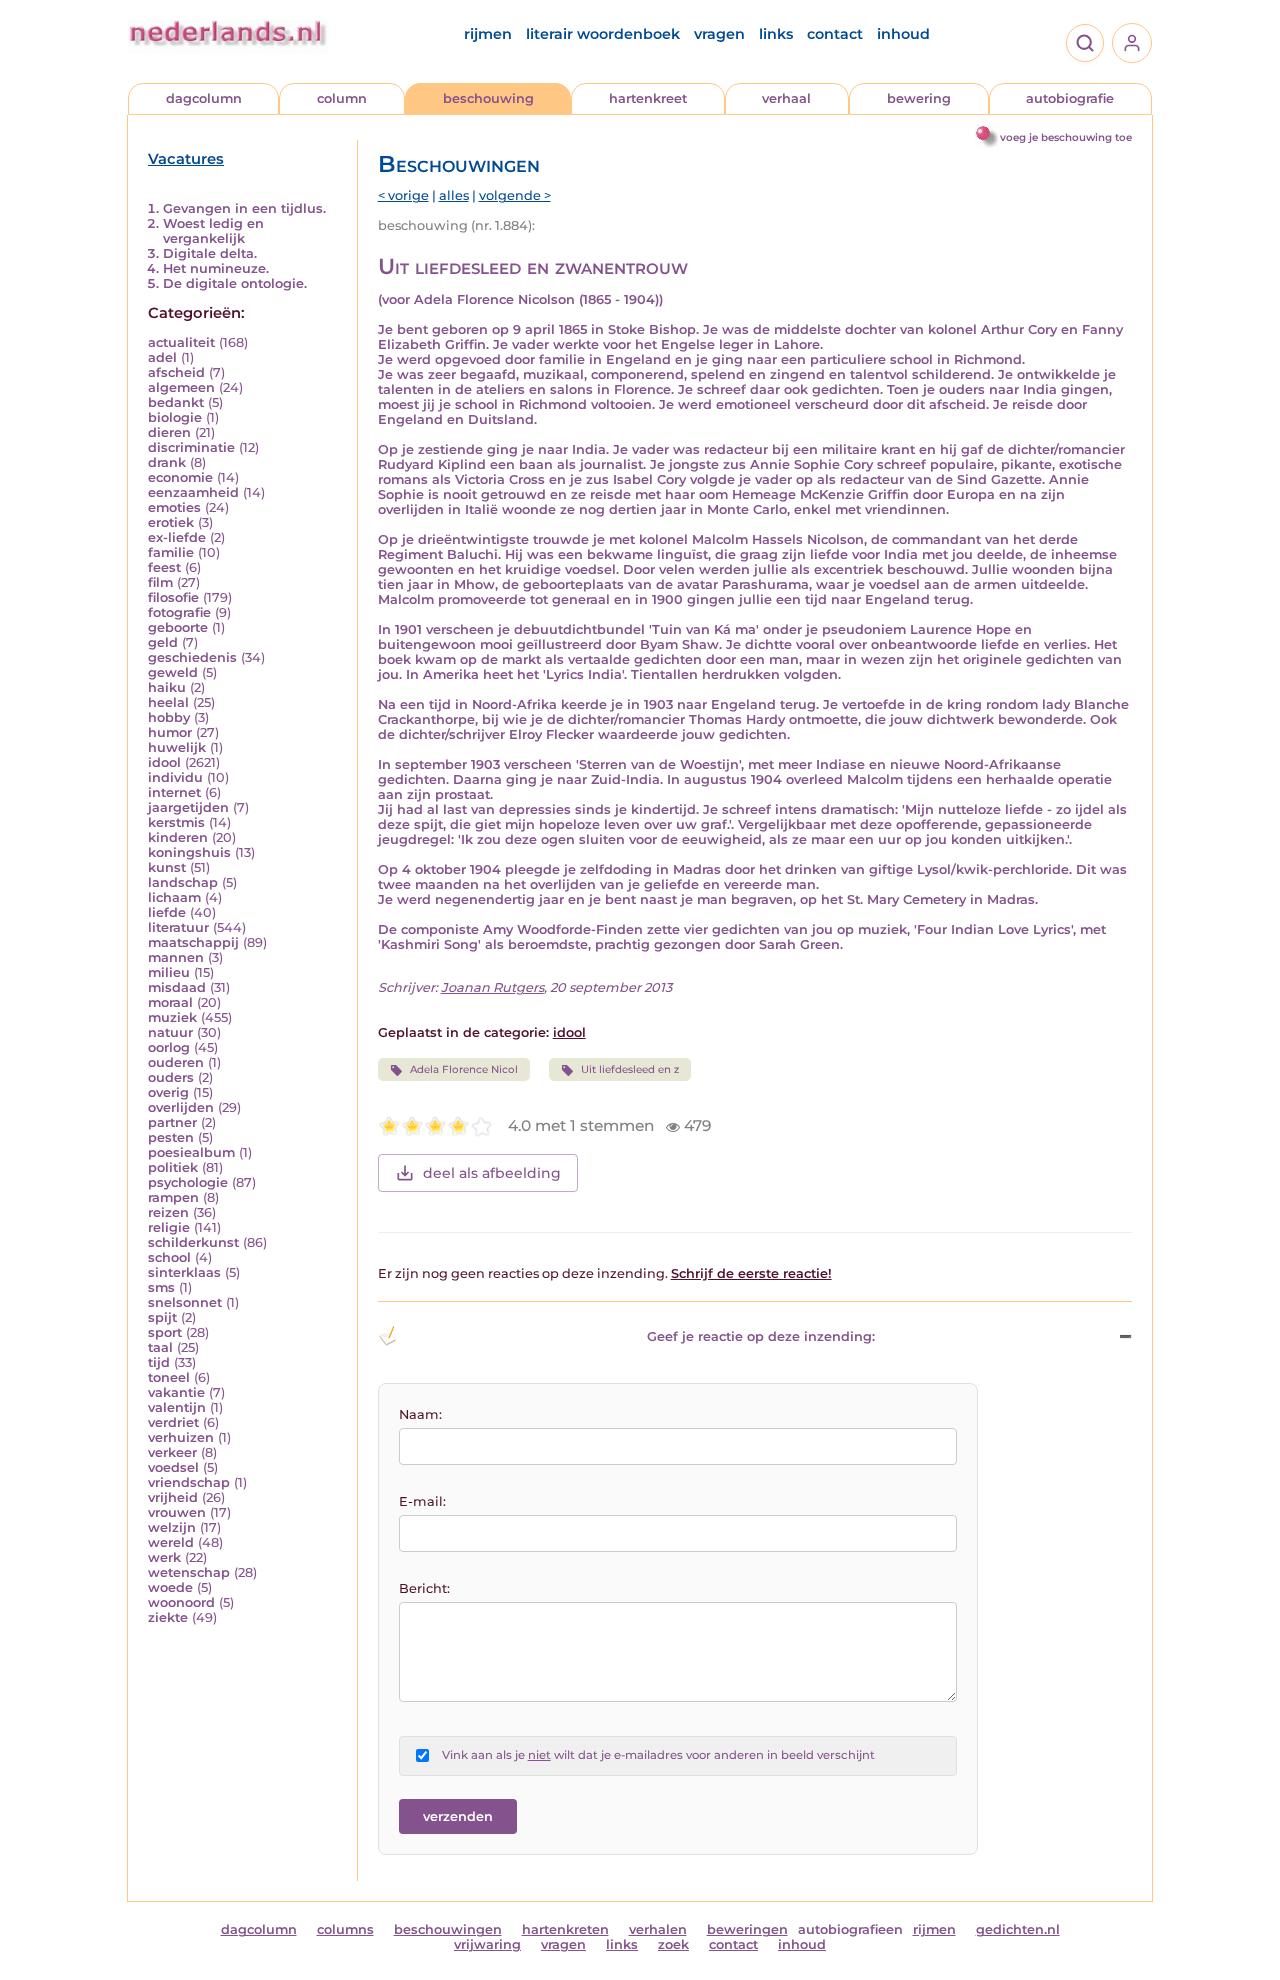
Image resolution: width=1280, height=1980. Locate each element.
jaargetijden (188, 807)
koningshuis (189, 852)
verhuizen (181, 1437)
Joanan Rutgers (492, 987)
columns (345, 1929)
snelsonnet (185, 1302)
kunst (167, 867)
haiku (167, 687)
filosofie (173, 597)
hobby (169, 717)
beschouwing (488, 98)
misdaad (177, 987)
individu (175, 777)
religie (169, 1227)
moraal (170, 1002)
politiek (173, 1167)
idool (164, 762)
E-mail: (422, 1501)
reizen (168, 1212)
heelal (168, 702)
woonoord (181, 1602)
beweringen (747, 1929)
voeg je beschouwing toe (1066, 137)
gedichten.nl (1018, 1929)
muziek (172, 1017)
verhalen (658, 1929)
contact (835, 34)
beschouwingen (448, 1929)
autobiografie (1070, 98)
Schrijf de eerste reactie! (751, 1273)
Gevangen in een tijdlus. (244, 208)
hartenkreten (565, 1929)
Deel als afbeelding (492, 1173)
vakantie (176, 1392)
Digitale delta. (210, 253)
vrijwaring (487, 1944)
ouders (171, 1077)
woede (170, 1587)
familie (171, 552)
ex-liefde (177, 537)
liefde (167, 912)
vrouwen (177, 1512)
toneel (169, 1377)
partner (172, 1122)
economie (180, 477)
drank (167, 462)
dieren (169, 432)
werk (164, 1557)
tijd (159, 1362)
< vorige (403, 195)
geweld (173, 672)
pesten (171, 1137)
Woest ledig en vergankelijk (213, 231)
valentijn (177, 1407)
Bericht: (424, 1588)
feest (164, 567)
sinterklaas (184, 1272)
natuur (170, 1032)
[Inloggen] (1132, 43)
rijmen (488, 34)
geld (163, 642)
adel (162, 357)
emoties (174, 507)
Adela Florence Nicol (464, 1069)
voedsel (173, 1467)
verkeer (172, 1452)
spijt (162, 1317)
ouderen (176, 1062)
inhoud (903, 34)
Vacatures (186, 159)
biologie (175, 417)
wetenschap (189, 1572)
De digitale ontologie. (235, 283)
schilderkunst (193, 1242)
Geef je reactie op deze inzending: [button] (761, 1336)
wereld (171, 1542)
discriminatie (191, 447)
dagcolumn (204, 98)
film (160, 582)
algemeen (181, 387)
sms (161, 1287)
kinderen (178, 837)
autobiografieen (850, 1929)
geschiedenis (192, 657)
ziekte (168, 1617)
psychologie (188, 1182)
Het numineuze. (216, 268)
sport (165, 1332)
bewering (919, 98)
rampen (173, 1197)
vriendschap (189, 1482)
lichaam (174, 897)
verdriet (173, 1422)
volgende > (515, 195)
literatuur (178, 927)
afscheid (176, 372)
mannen (176, 957)
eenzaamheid (193, 492)
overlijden (181, 1107)
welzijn (172, 1527)
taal (160, 1347)
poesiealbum (191, 1152)
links (776, 34)
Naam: (420, 1414)
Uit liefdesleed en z (630, 1069)
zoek (673, 1944)
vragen (719, 34)
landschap (183, 882)
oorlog (169, 1047)
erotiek (171, 522)
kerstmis (176, 822)
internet (174, 792)
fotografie (179, 612)
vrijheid (173, 1497)
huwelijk (177, 747)
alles (454, 195)
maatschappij (193, 942)
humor (170, 732)
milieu (169, 972)
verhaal (786, 98)
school (169, 1257)
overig (168, 1092)
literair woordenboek (603, 34)
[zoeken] (1085, 43)
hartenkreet (648, 98)
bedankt (176, 402)
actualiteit (181, 342)
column (342, 98)
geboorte (178, 627)
